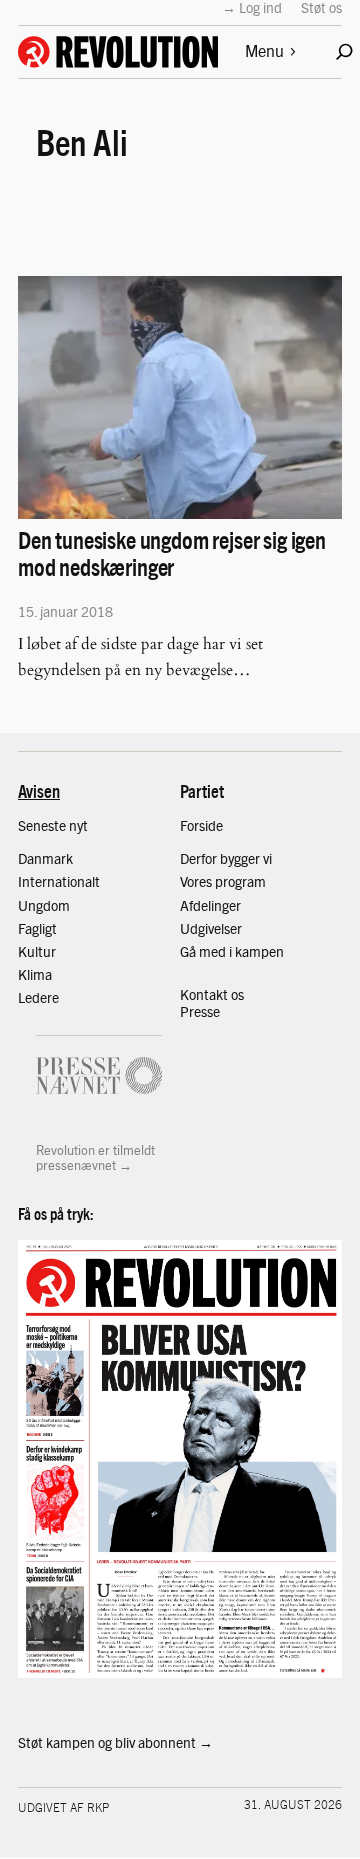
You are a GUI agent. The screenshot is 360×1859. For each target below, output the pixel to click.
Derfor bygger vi (226, 858)
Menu (264, 50)
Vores (197, 881)
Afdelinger (210, 905)
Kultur (37, 951)
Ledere (38, 997)
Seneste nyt (53, 825)
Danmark (45, 858)
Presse (200, 1011)
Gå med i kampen (232, 951)
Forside (201, 825)
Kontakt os (212, 994)
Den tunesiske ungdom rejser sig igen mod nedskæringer (172, 553)
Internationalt (59, 881)
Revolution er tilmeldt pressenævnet (95, 1157)
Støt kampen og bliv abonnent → (115, 1742)
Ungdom (44, 905)
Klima (35, 974)
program (240, 881)
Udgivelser (211, 928)
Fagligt (37, 928)
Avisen (39, 790)
